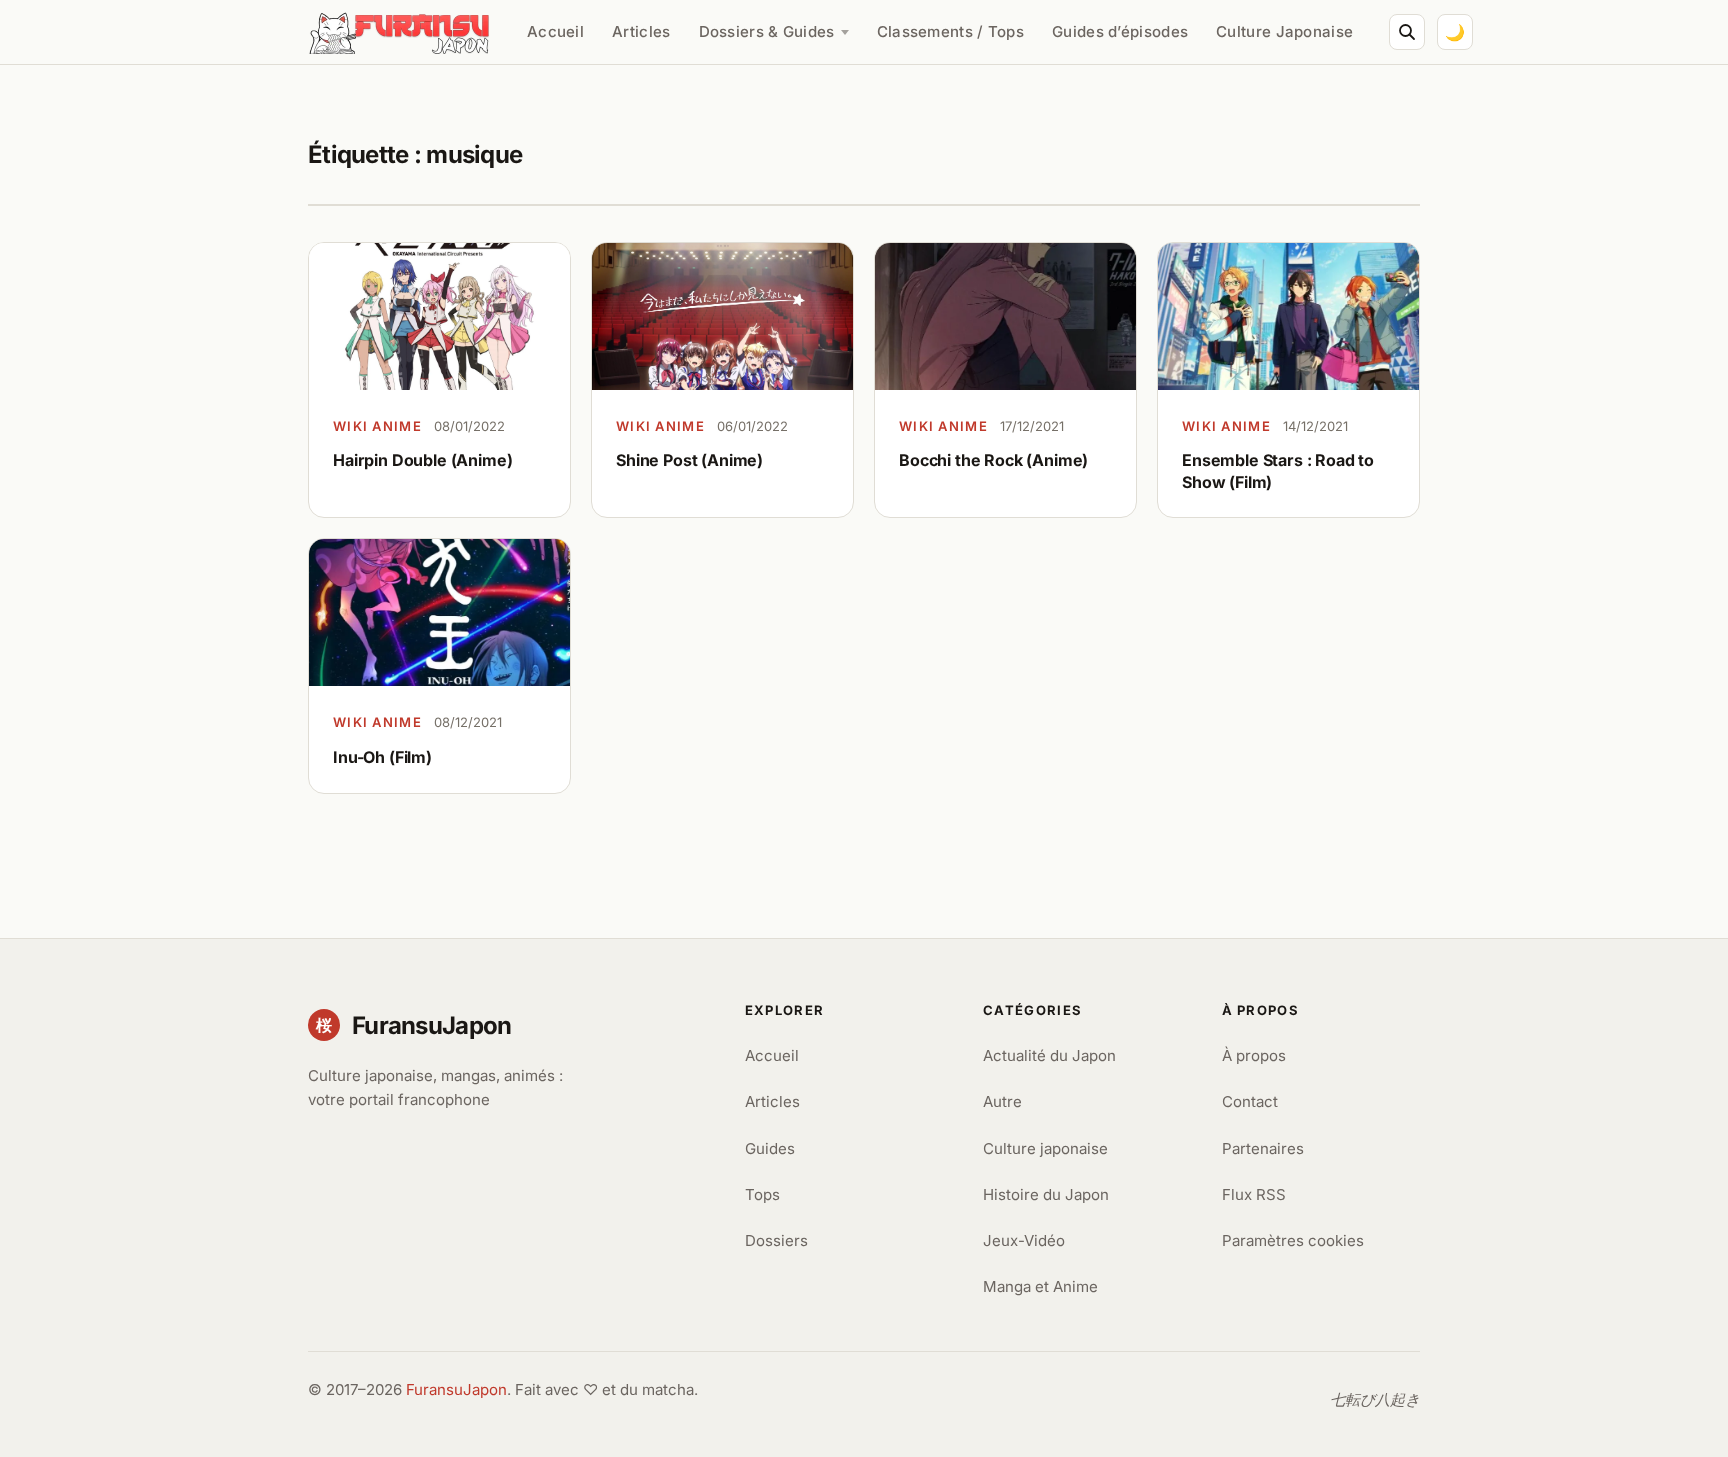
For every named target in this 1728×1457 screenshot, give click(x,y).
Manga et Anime (1040, 1286)
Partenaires (1263, 1148)
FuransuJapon (456, 1389)
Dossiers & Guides (767, 31)
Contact (1250, 1101)
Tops (762, 1194)
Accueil (555, 31)
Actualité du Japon (1049, 1055)
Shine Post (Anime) (689, 460)
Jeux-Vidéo (1024, 1240)
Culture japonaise (1045, 1148)
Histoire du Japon (1046, 1194)
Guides (770, 1148)
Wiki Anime (377, 426)
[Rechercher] (1407, 32)
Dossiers (776, 1240)
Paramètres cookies (1293, 1240)
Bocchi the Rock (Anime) (993, 460)
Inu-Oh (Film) (382, 757)
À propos (1254, 1055)
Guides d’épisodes (1120, 31)
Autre (1002, 1101)
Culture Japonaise (1284, 31)
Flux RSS (1254, 1194)
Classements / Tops (950, 31)
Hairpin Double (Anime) (422, 460)
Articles (641, 31)
